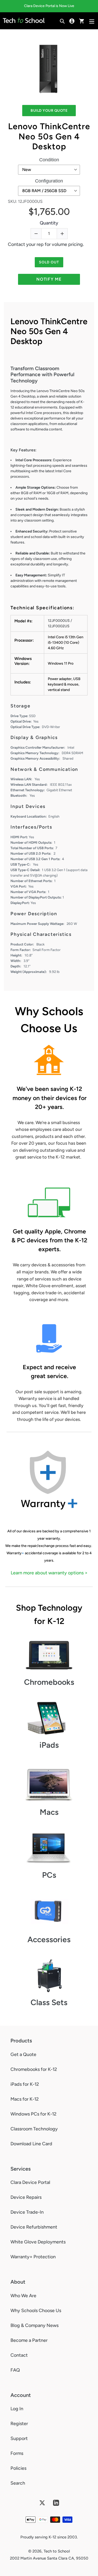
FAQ (15, 2370)
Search (18, 2483)
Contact (19, 2355)
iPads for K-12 (25, 2084)
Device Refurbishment (34, 2227)
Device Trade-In (27, 2212)
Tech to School (57, 2551)
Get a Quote (23, 2054)
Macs (49, 1812)
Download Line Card (31, 2144)
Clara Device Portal (30, 2182)
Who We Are (23, 2296)
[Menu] (92, 21)
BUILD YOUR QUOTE (49, 111)
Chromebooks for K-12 (34, 2069)
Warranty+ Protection (33, 2257)
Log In (17, 2409)
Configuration (49, 181)
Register (19, 2424)
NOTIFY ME (49, 279)
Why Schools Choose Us (36, 2311)
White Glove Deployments (38, 2242)
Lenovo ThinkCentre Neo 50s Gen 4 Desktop (49, 136)
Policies (18, 2468)
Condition (49, 160)
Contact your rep (26, 244)
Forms (17, 2453)
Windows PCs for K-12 (33, 2114)
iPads (49, 1745)
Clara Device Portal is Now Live (49, 6)
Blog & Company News (34, 2325)
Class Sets (49, 2002)
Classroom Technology (34, 2129)
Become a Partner (29, 2340)
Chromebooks (49, 1682)
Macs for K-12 (25, 2099)
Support (19, 2438)
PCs (49, 1875)
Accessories (49, 1939)
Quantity (49, 223)
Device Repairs (26, 2197)
